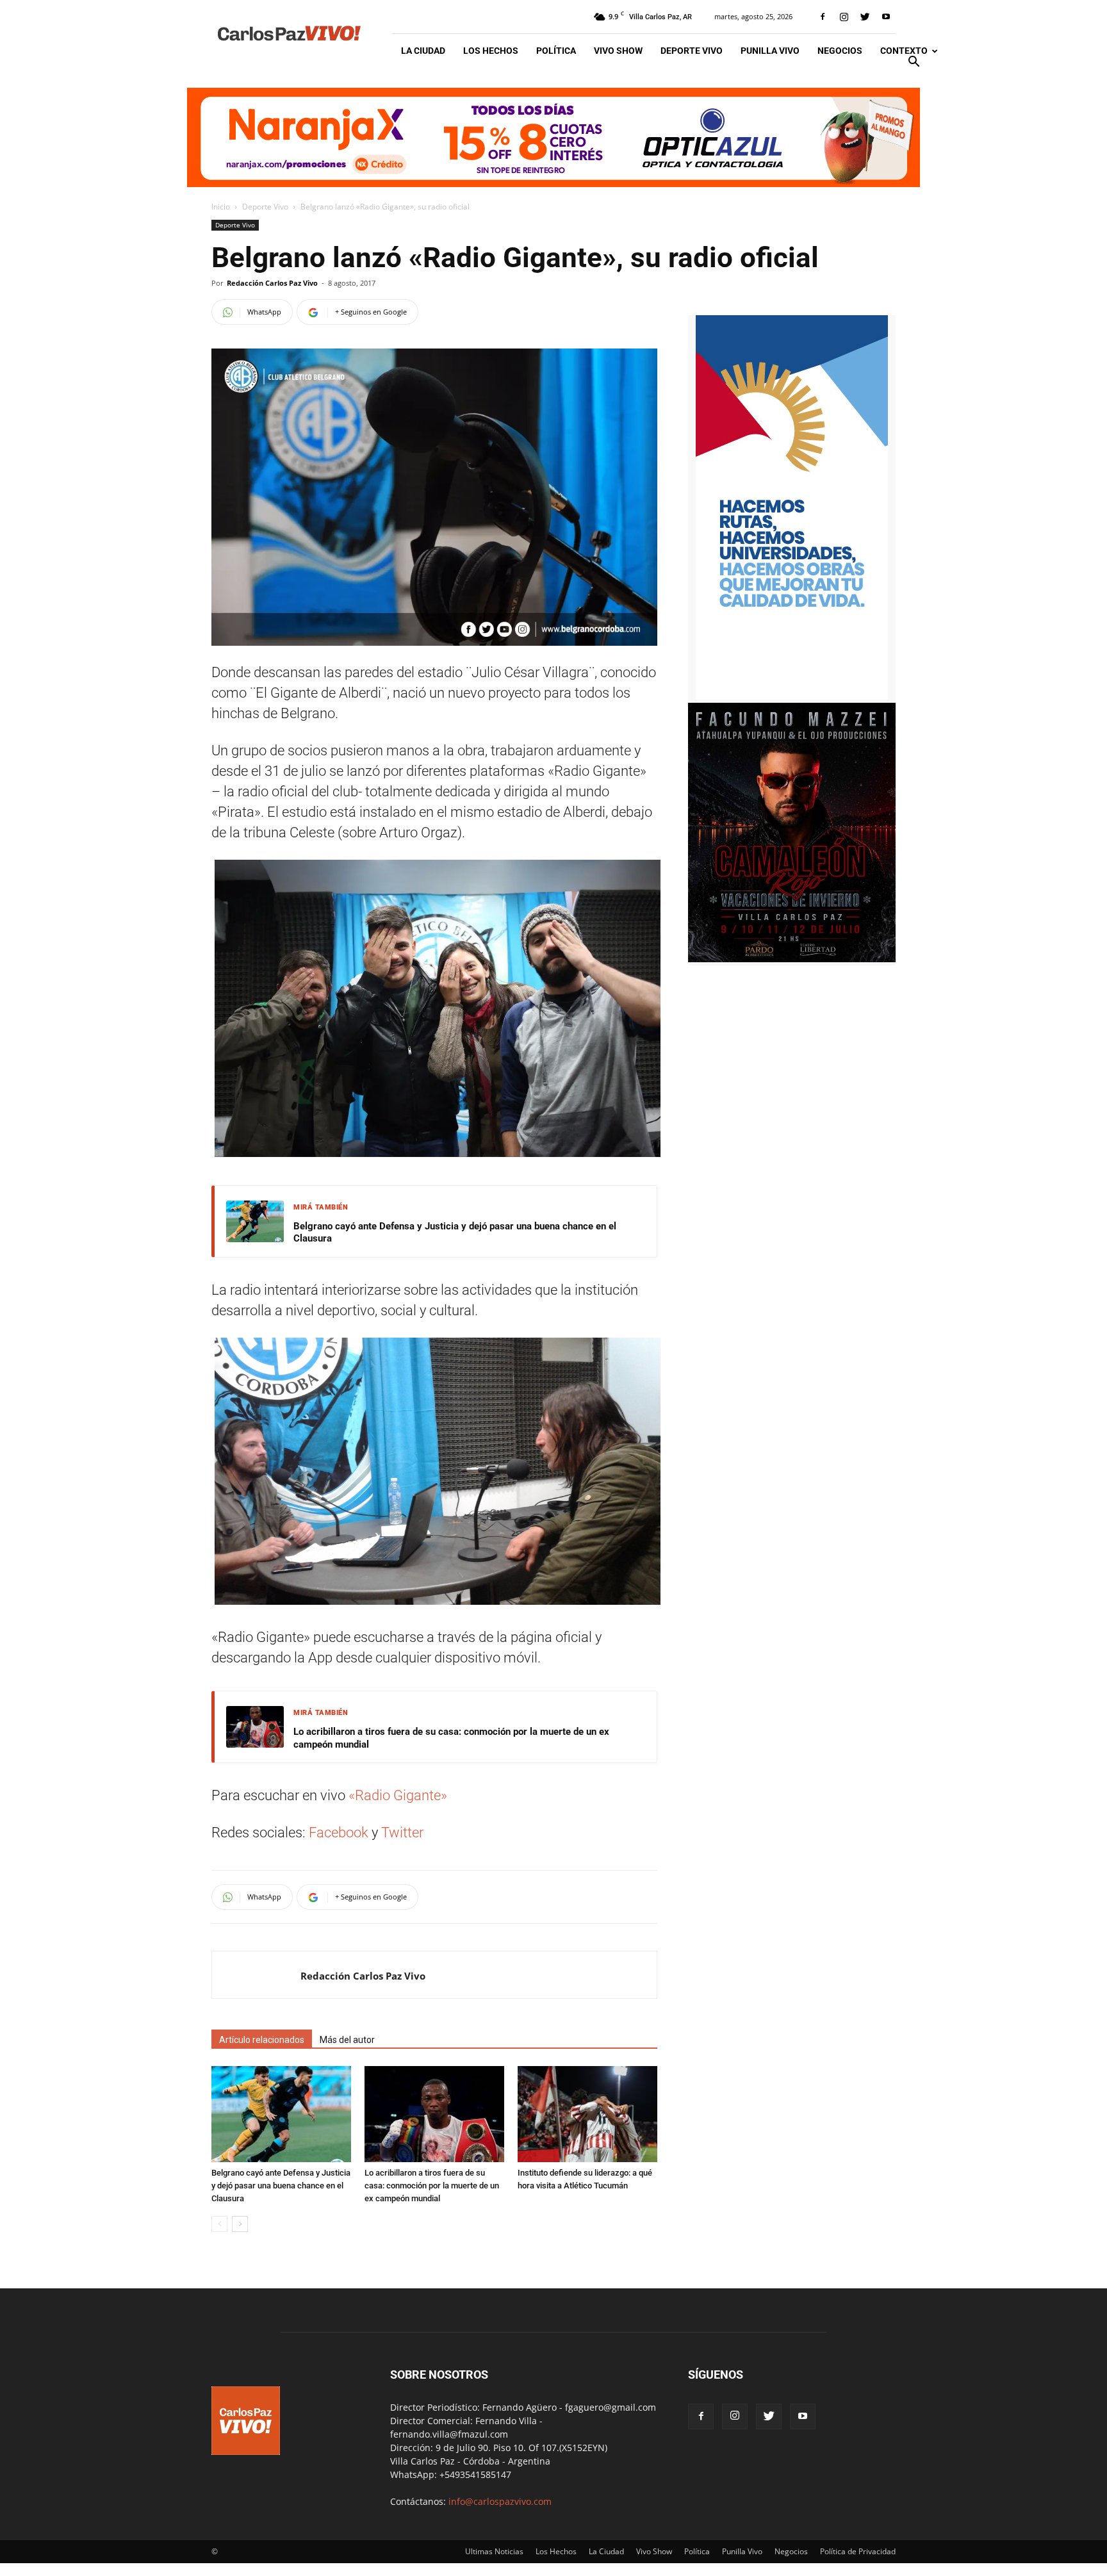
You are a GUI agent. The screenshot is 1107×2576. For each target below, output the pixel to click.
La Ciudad (423, 51)
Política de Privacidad (858, 2551)
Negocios (840, 51)
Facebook (339, 1833)
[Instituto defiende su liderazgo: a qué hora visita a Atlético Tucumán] (587, 2114)
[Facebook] (823, 17)
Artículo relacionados (262, 2040)
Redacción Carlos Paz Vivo (272, 283)
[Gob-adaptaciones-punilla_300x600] (792, 696)
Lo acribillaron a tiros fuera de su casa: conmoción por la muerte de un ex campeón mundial (451, 1738)
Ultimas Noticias (494, 2551)
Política (556, 51)
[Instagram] (844, 17)
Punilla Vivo (770, 51)
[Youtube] (886, 17)
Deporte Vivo (692, 51)
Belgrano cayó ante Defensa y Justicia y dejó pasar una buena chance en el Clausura (455, 1233)
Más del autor (347, 2040)
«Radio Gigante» (399, 1795)
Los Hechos (491, 51)
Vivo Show (618, 51)
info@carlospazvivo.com (500, 2501)
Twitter (404, 1833)
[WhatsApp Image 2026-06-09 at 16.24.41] (792, 959)
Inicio (221, 207)
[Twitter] (865, 17)
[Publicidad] (553, 137)
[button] (914, 63)
